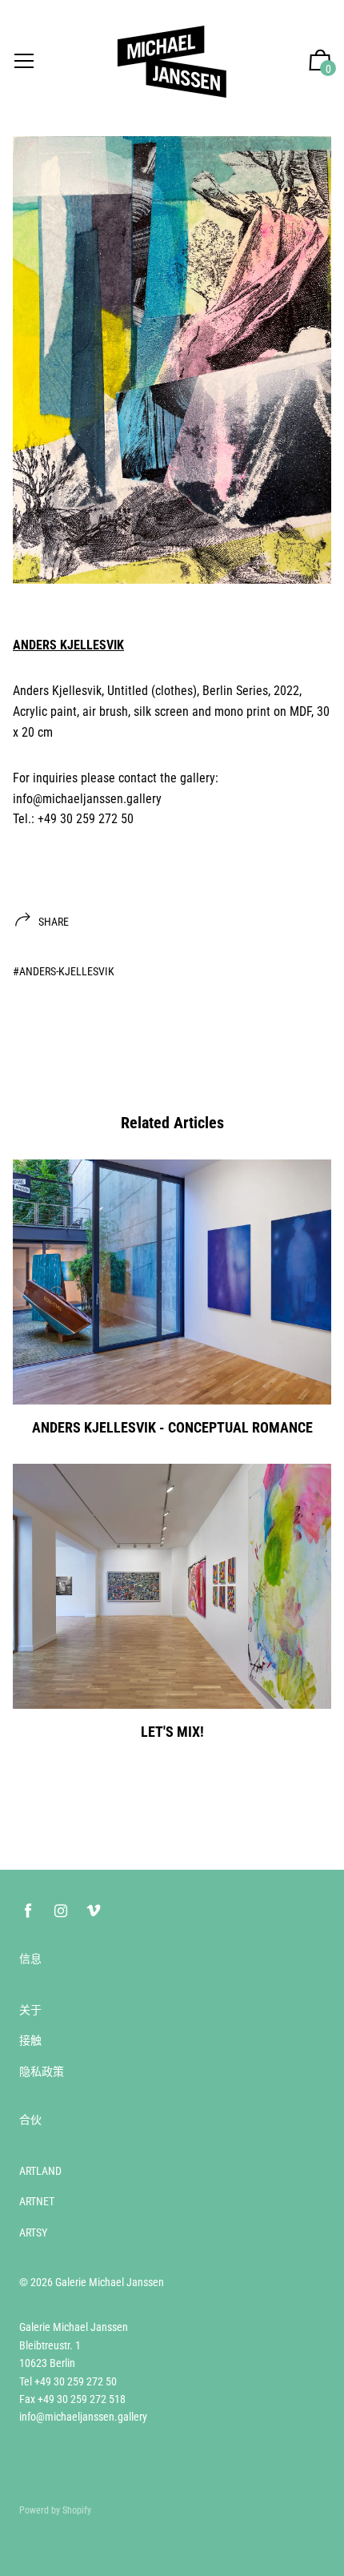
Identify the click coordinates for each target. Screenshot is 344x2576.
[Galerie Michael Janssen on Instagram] (61, 1911)
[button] (320, 62)
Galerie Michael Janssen (110, 2282)
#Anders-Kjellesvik (64, 971)
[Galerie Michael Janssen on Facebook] (28, 1911)
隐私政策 (42, 2072)
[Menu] (24, 62)
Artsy (33, 2232)
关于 (30, 2010)
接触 (30, 2040)
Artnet (37, 2201)
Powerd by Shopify (55, 2510)
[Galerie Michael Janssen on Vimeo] (94, 1911)
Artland (40, 2171)
